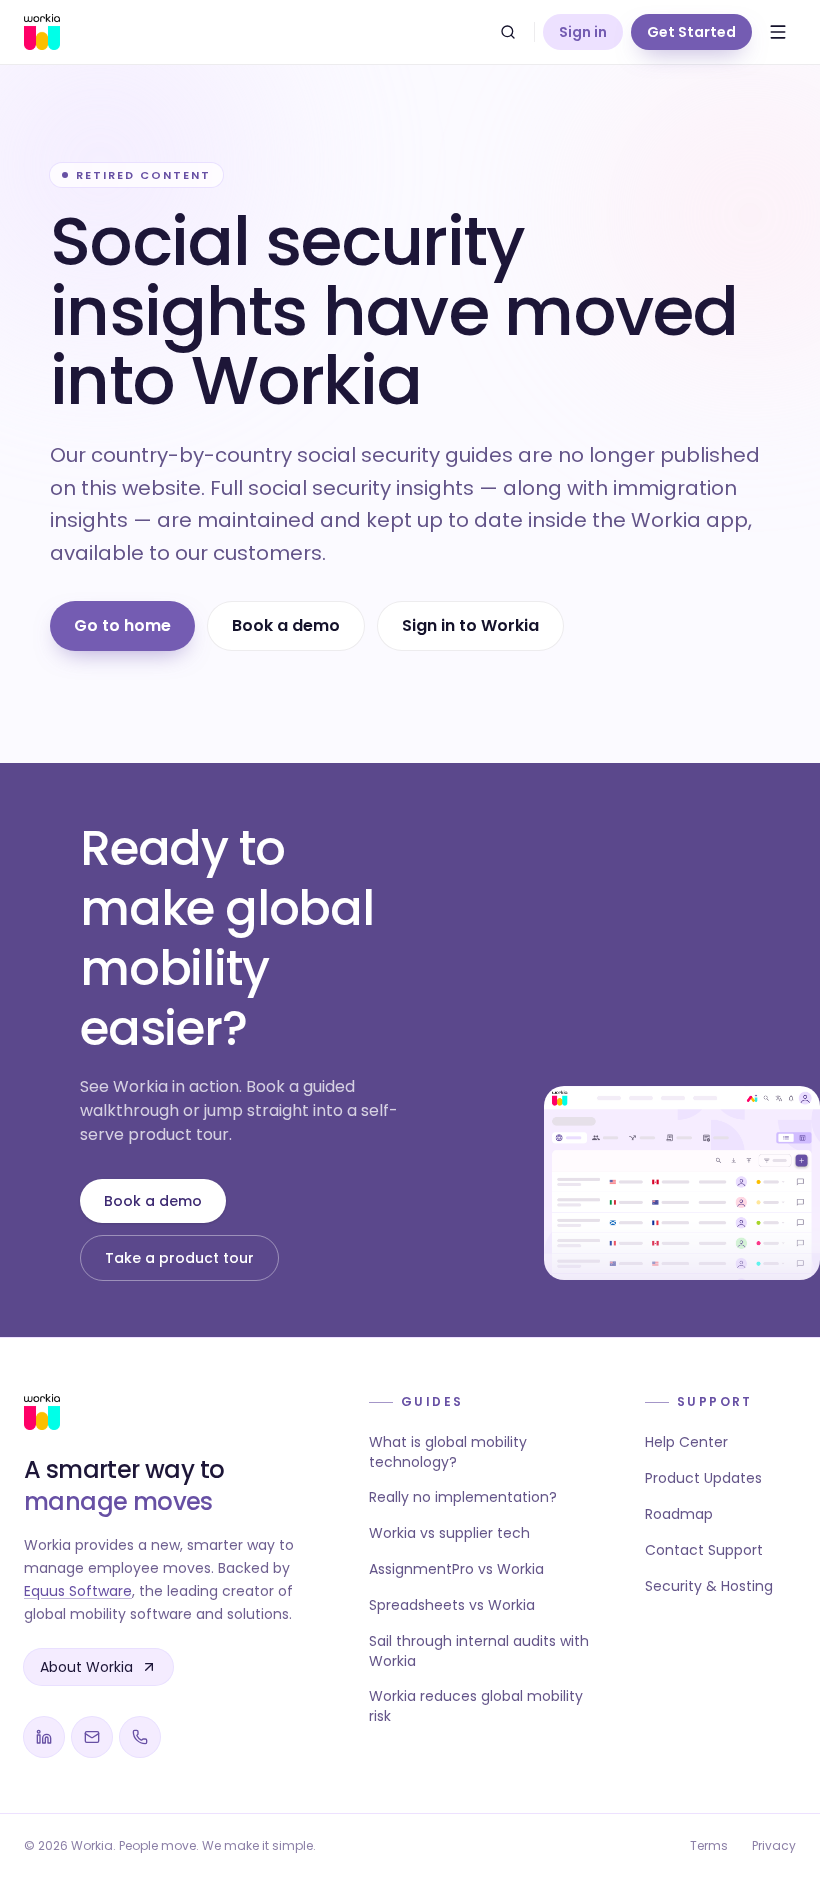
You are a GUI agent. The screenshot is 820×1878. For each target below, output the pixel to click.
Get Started (691, 32)
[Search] (508, 32)
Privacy (774, 1846)
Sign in (583, 32)
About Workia (86, 1667)
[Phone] (140, 1737)
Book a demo (286, 625)
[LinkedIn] (44, 1737)
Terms (709, 1846)
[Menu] (778, 32)
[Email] (92, 1737)
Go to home (122, 625)
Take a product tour (179, 1258)
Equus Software (78, 1591)
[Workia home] (42, 32)
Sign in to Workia (470, 625)
